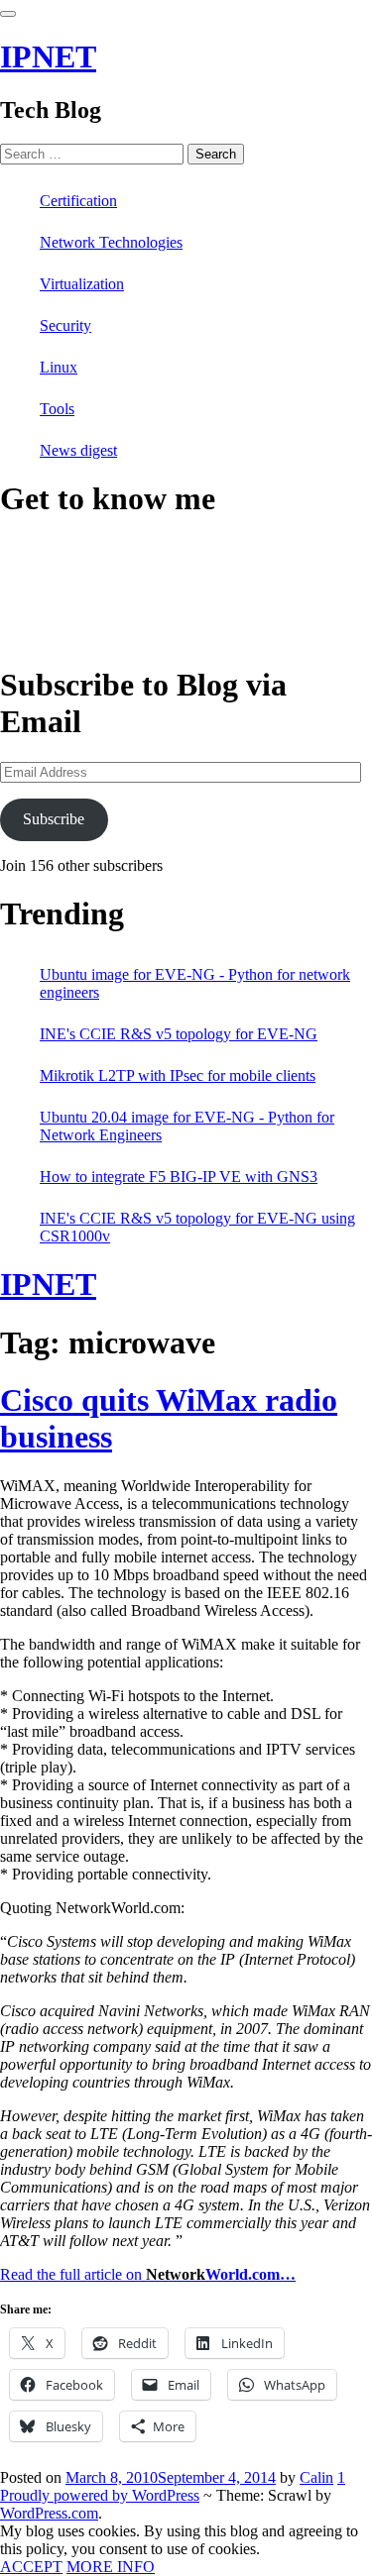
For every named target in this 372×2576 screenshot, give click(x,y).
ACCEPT (31, 2567)
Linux (59, 367)
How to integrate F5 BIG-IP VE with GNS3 (179, 1177)
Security (65, 325)
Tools (57, 409)
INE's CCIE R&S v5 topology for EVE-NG (179, 1034)
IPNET (48, 56)
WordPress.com (49, 2513)
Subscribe (54, 819)
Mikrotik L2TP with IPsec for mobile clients (178, 1075)
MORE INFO (111, 2567)
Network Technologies (111, 242)
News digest (78, 450)
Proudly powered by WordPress (100, 2495)
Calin (316, 2477)
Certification (78, 201)
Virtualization (82, 284)
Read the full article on (148, 2274)
